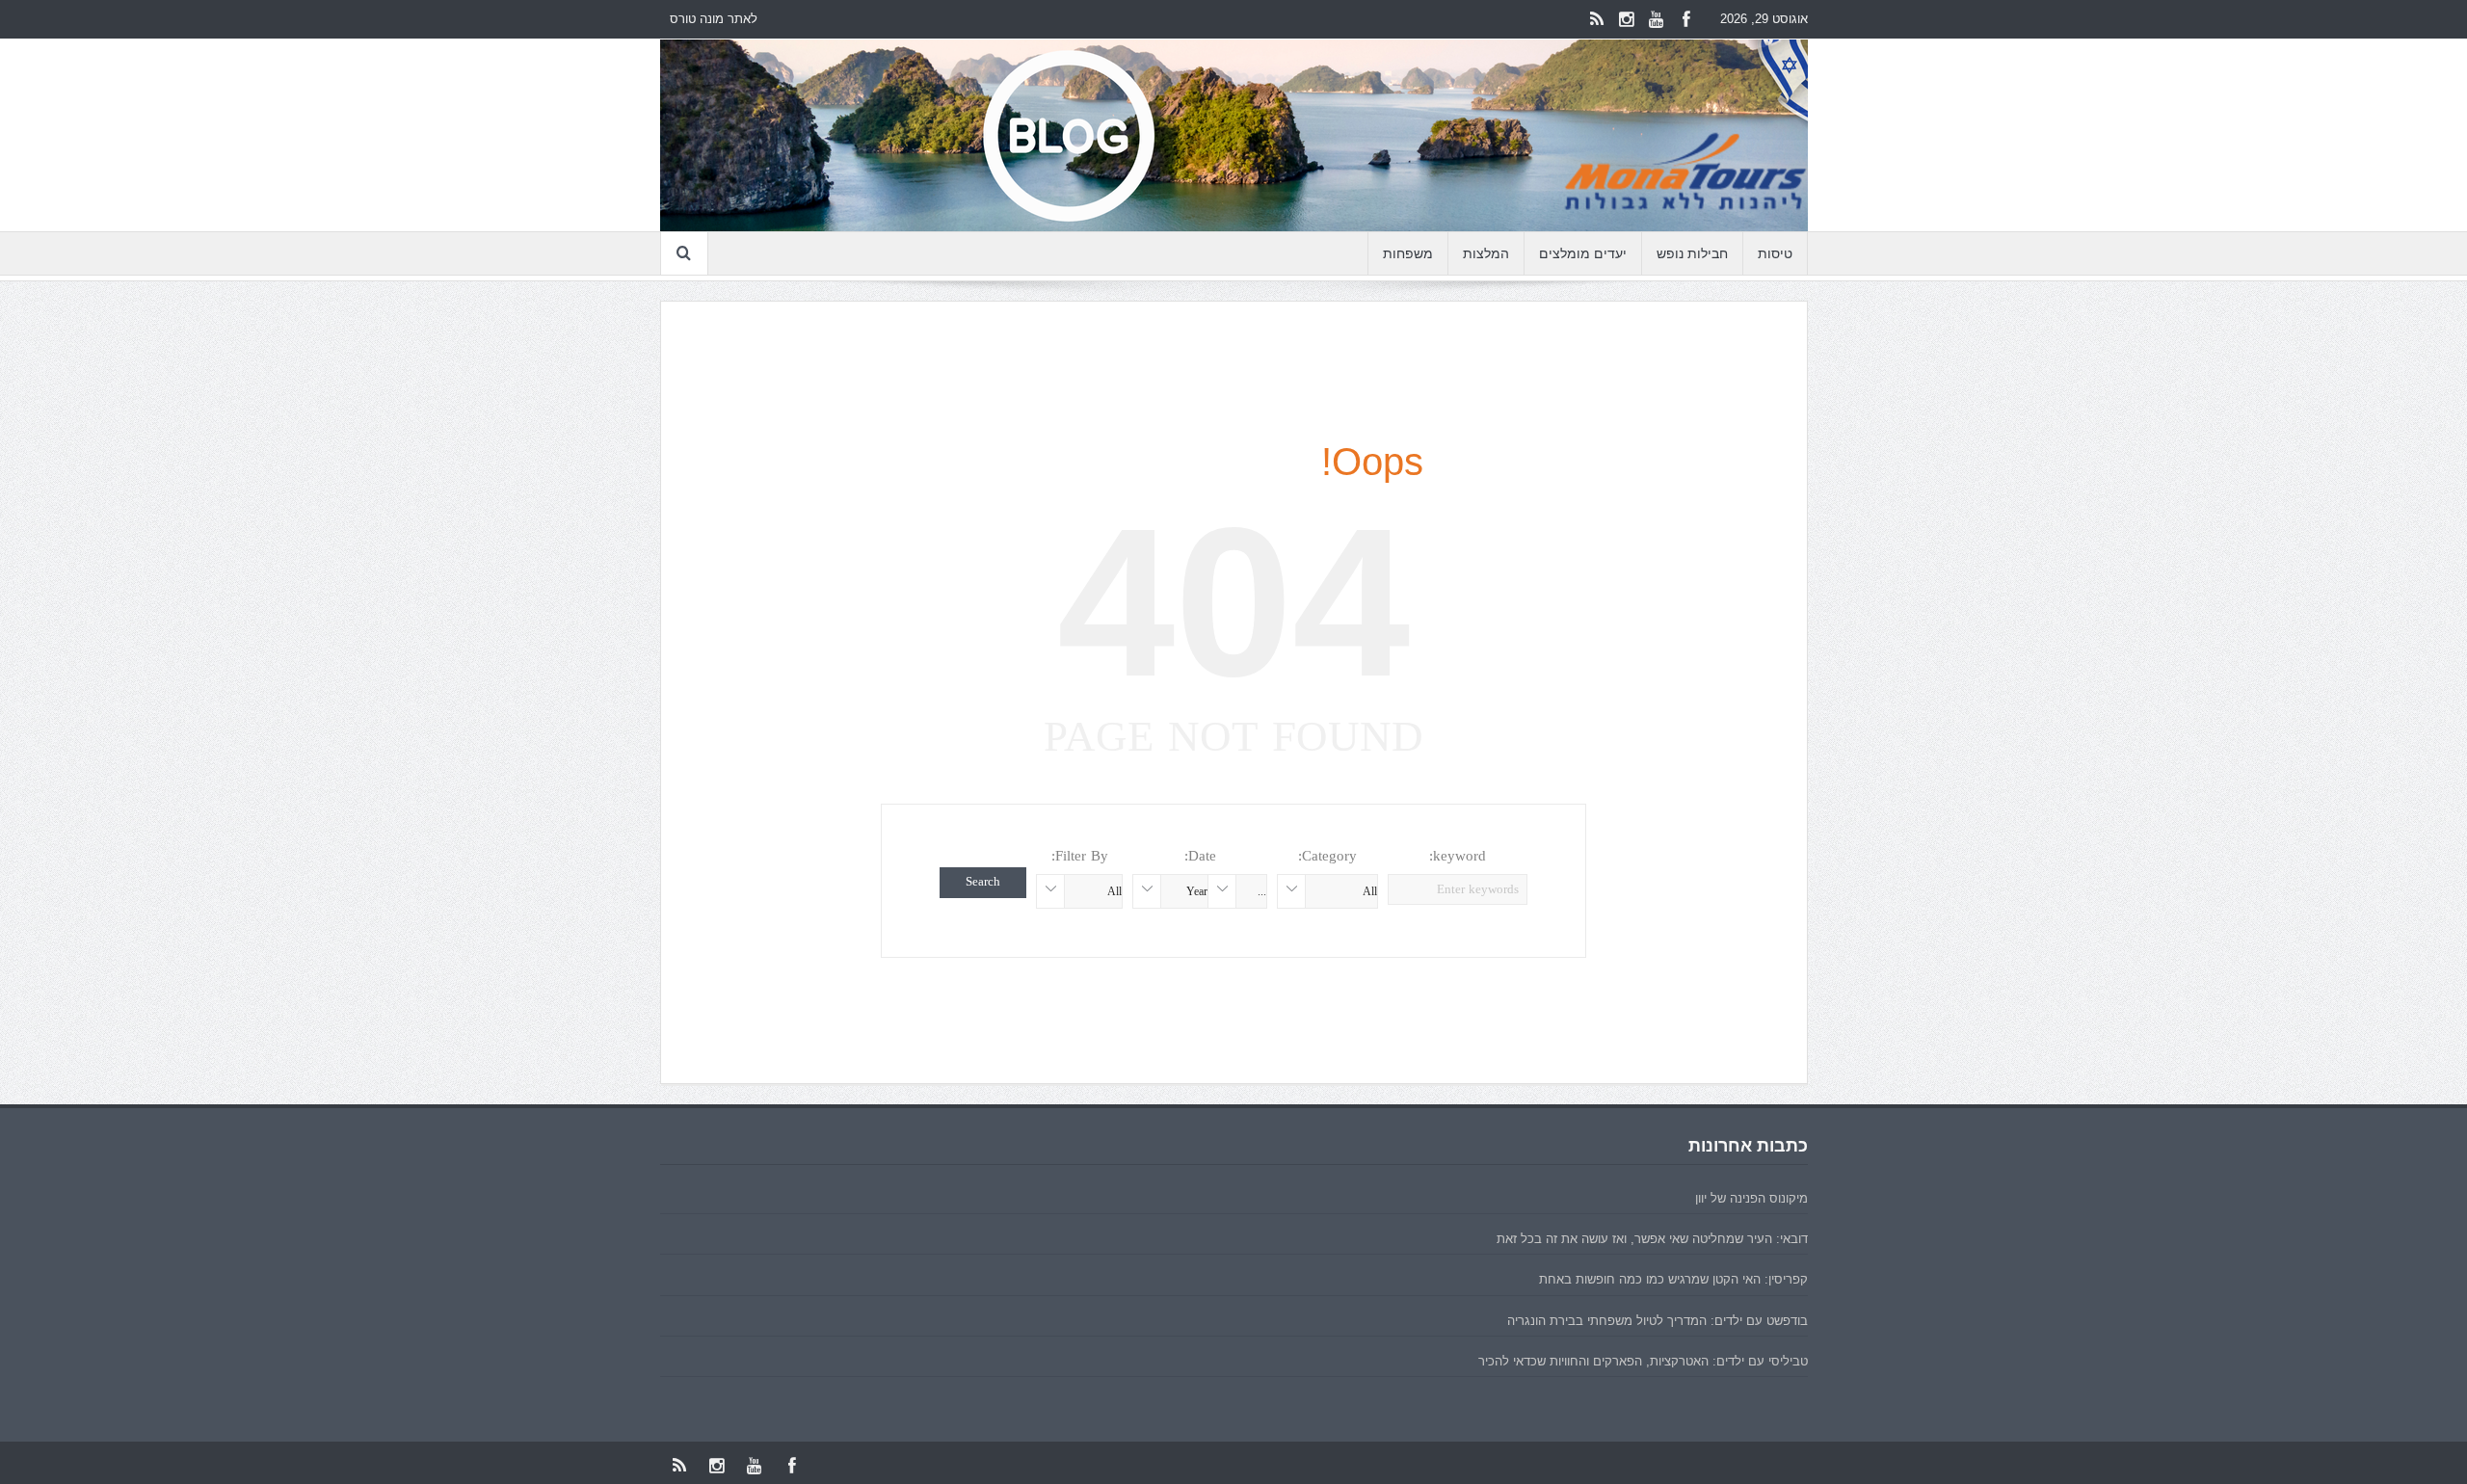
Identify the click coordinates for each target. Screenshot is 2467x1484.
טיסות (1775, 253)
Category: (1327, 856)
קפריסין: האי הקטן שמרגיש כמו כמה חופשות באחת (1673, 1279)
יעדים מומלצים (1583, 253)
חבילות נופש (1692, 253)
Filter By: (1080, 856)
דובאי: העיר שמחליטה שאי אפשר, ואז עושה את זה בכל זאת (1652, 1239)
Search (983, 882)
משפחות (1408, 253)
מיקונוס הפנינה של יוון (1751, 1198)
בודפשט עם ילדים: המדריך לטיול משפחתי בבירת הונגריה (1658, 1321)
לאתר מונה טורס (714, 19)
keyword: (1458, 856)
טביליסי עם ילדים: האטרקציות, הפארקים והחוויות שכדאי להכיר (1643, 1361)
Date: (1200, 856)
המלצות (1486, 253)
